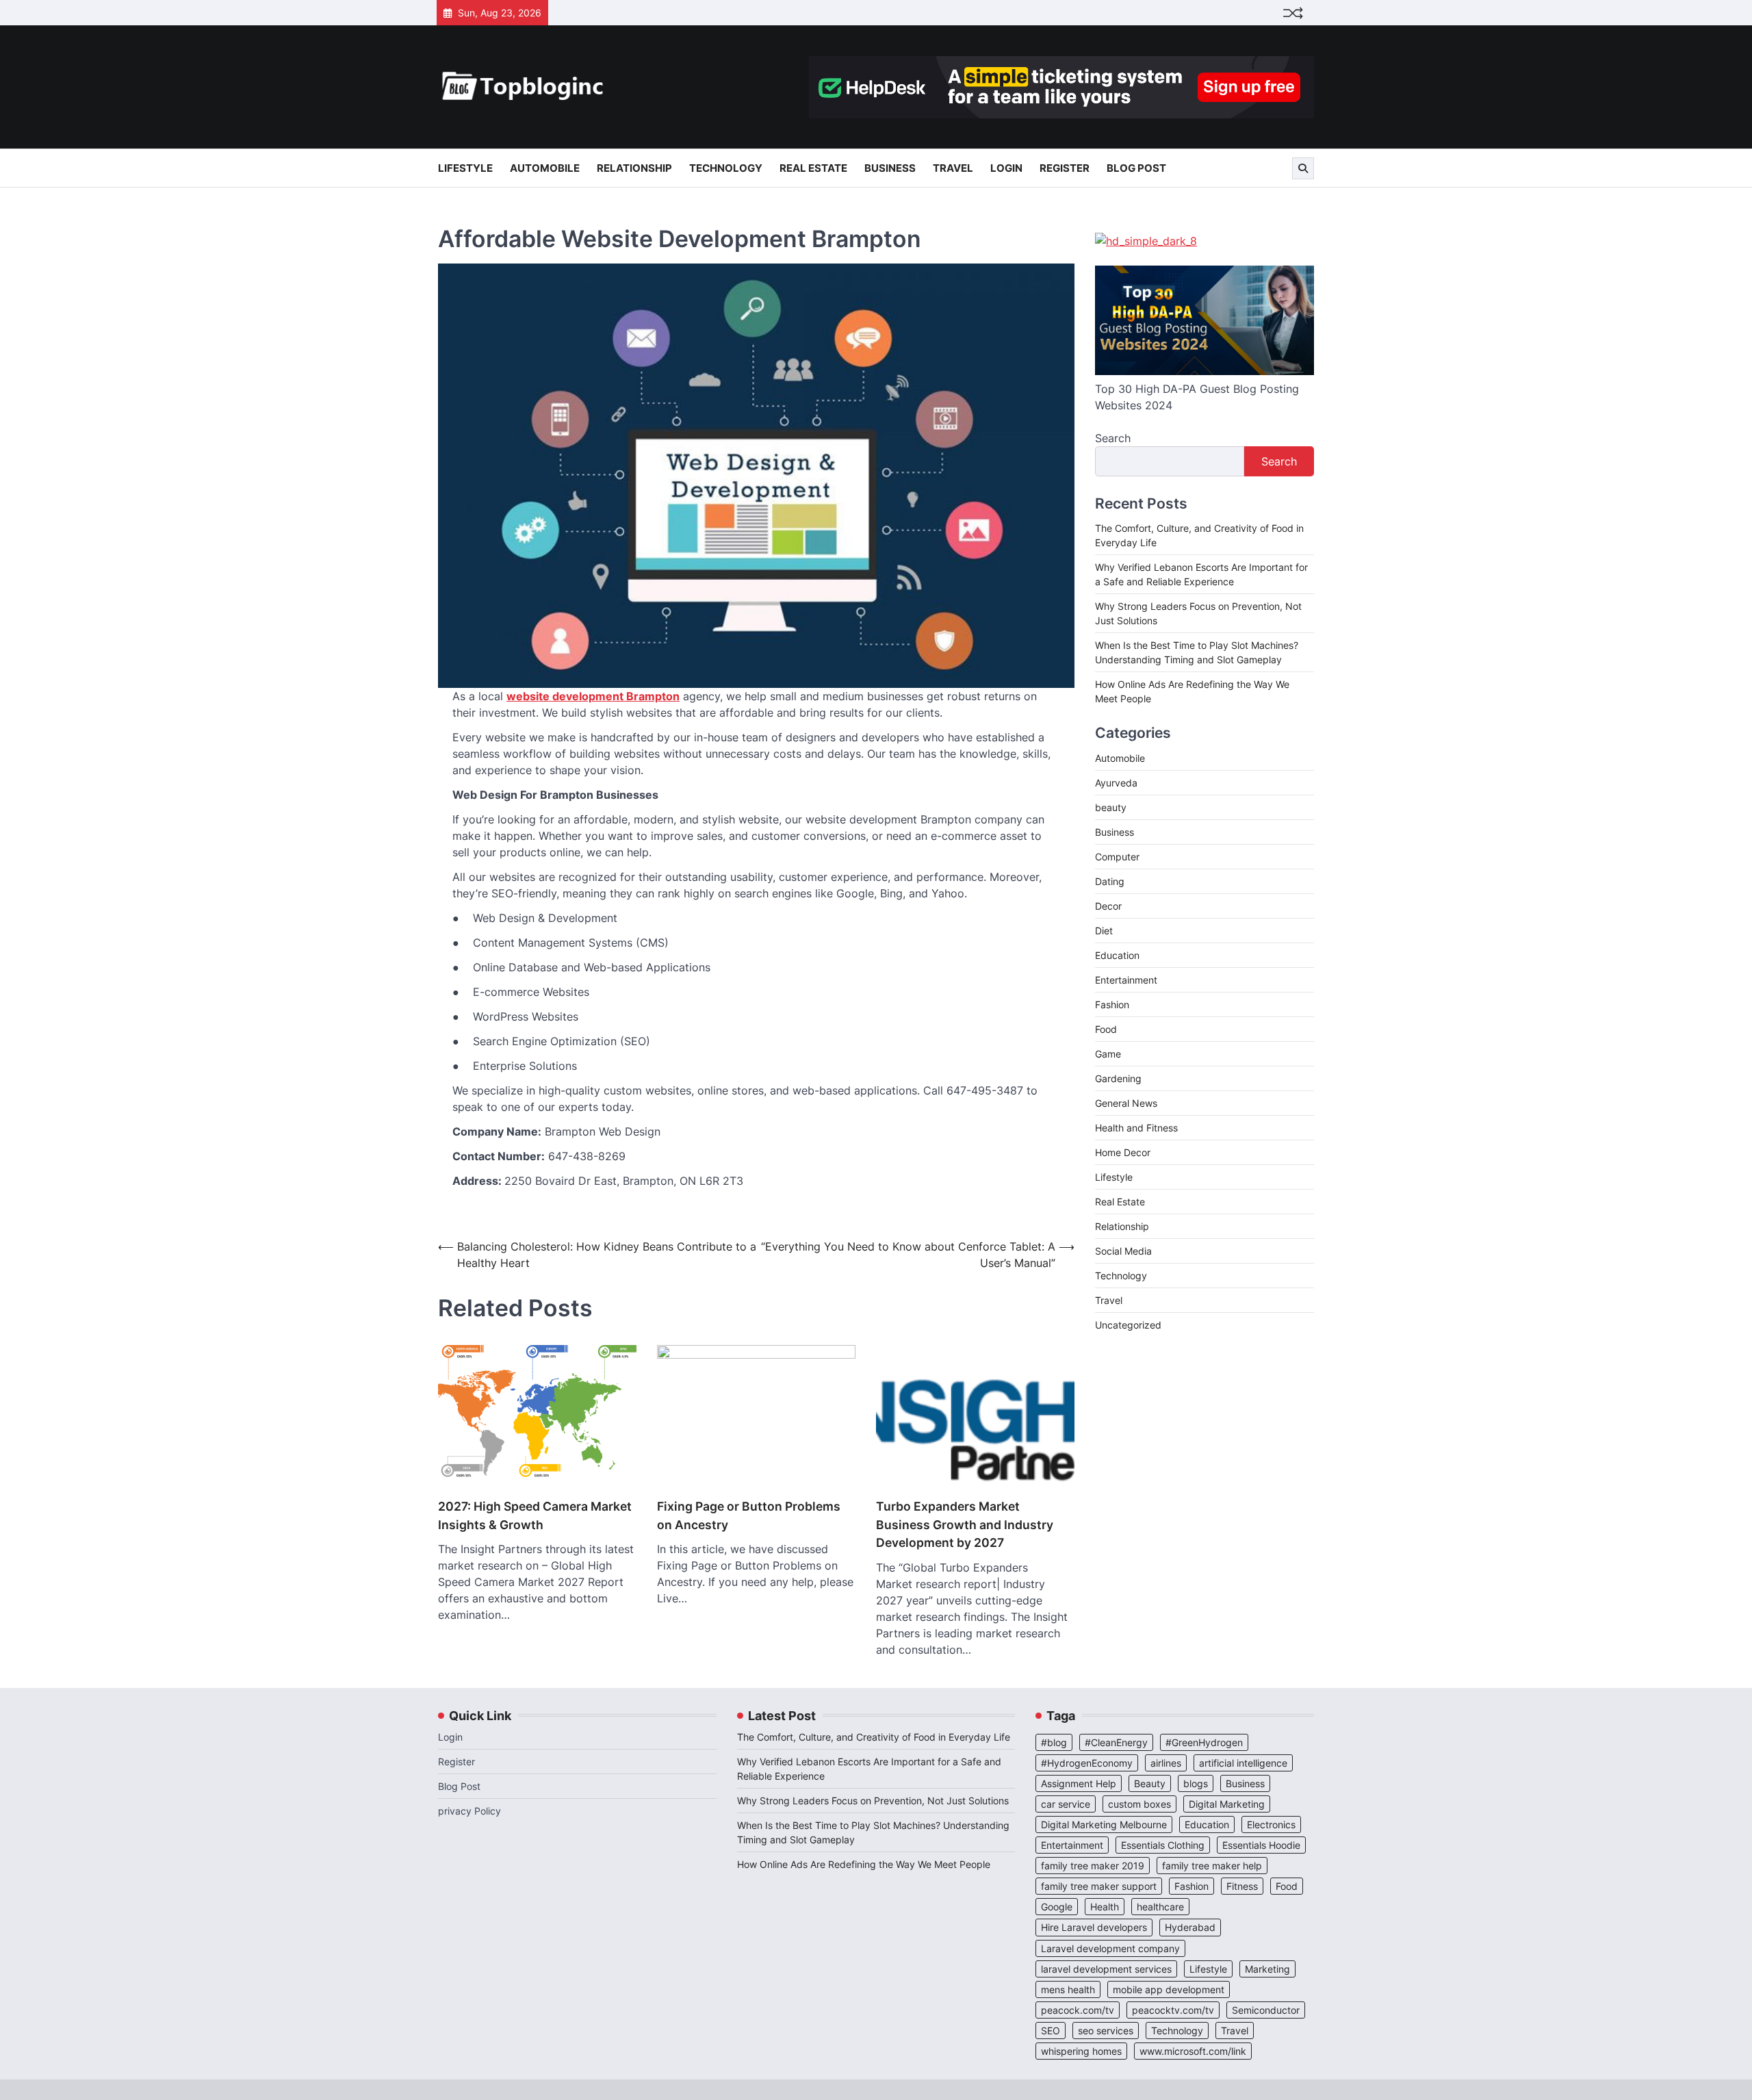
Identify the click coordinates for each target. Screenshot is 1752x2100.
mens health (1068, 1989)
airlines (1166, 1763)
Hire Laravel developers (1094, 1927)
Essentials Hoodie (1261, 1845)
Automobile (545, 168)
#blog (1054, 1742)
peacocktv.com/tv (1173, 2010)
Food (1106, 1029)
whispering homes (1081, 2051)
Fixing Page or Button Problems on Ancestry (749, 1515)
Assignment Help (1079, 1783)
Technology (726, 168)
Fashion (1112, 1004)
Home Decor (1123, 1152)
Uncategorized (1128, 1325)
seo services (1106, 2031)
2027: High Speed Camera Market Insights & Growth (535, 1515)
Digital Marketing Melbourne (1104, 1824)
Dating (1110, 881)
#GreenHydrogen (1204, 1742)
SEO (1051, 2031)
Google (1057, 1907)
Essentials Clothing (1163, 1845)
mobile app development (1169, 1989)
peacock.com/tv (1078, 2010)
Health (1105, 1907)
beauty (1111, 807)
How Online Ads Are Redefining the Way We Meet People (864, 1864)
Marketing (1267, 1969)
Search (1113, 438)
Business (890, 168)
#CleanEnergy (1116, 1742)
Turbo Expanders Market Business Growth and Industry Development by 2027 (965, 1524)
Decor (1108, 906)
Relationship (634, 168)
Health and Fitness (1136, 1128)
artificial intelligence (1243, 1763)
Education (1117, 955)
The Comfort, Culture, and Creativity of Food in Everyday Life (874, 1737)
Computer (1117, 857)
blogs (1196, 1783)
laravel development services (1106, 1969)
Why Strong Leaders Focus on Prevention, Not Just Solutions (873, 1801)
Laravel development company (1110, 1948)
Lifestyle (465, 168)
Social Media (1123, 1251)
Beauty (1150, 1783)
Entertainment (1126, 980)
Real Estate (813, 168)
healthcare (1160, 1907)
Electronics (1271, 1824)
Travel (953, 168)
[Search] (1303, 168)
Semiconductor (1266, 2010)
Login (1006, 168)
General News (1126, 1103)
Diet (1104, 931)
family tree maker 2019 (1093, 1866)
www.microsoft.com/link (1193, 2051)
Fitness (1242, 1886)
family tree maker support (1099, 1886)
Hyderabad (1190, 1927)
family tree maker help (1212, 1866)
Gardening (1118, 1078)
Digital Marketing (1227, 1804)
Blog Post (1136, 168)
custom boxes (1139, 1804)
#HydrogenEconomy (1087, 1763)
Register (1065, 168)
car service (1066, 1804)
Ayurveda (1116, 783)
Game (1108, 1054)
